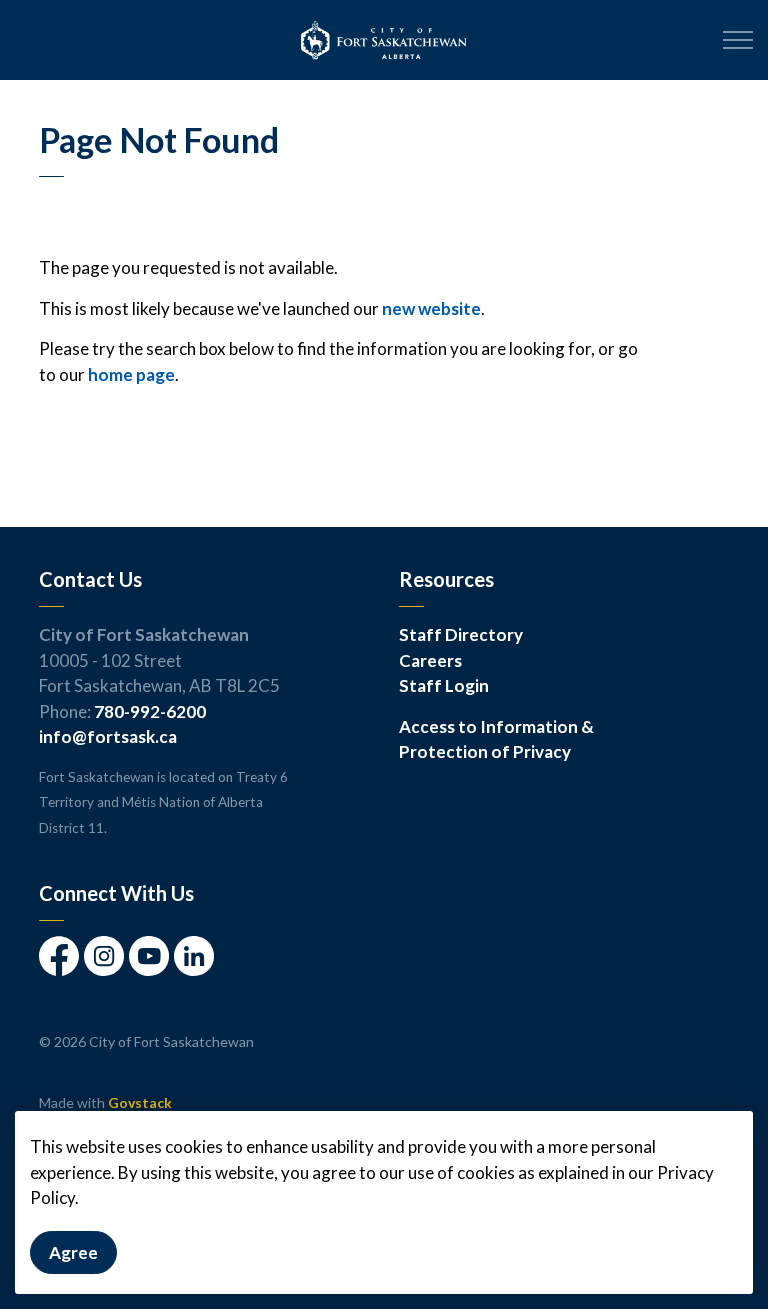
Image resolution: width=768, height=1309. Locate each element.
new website (431, 308)
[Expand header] (738, 40)
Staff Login (444, 685)
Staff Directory (461, 634)
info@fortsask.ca (108, 736)
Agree (73, 1252)
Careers (430, 660)
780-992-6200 (150, 711)
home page (131, 374)
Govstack (140, 1102)
